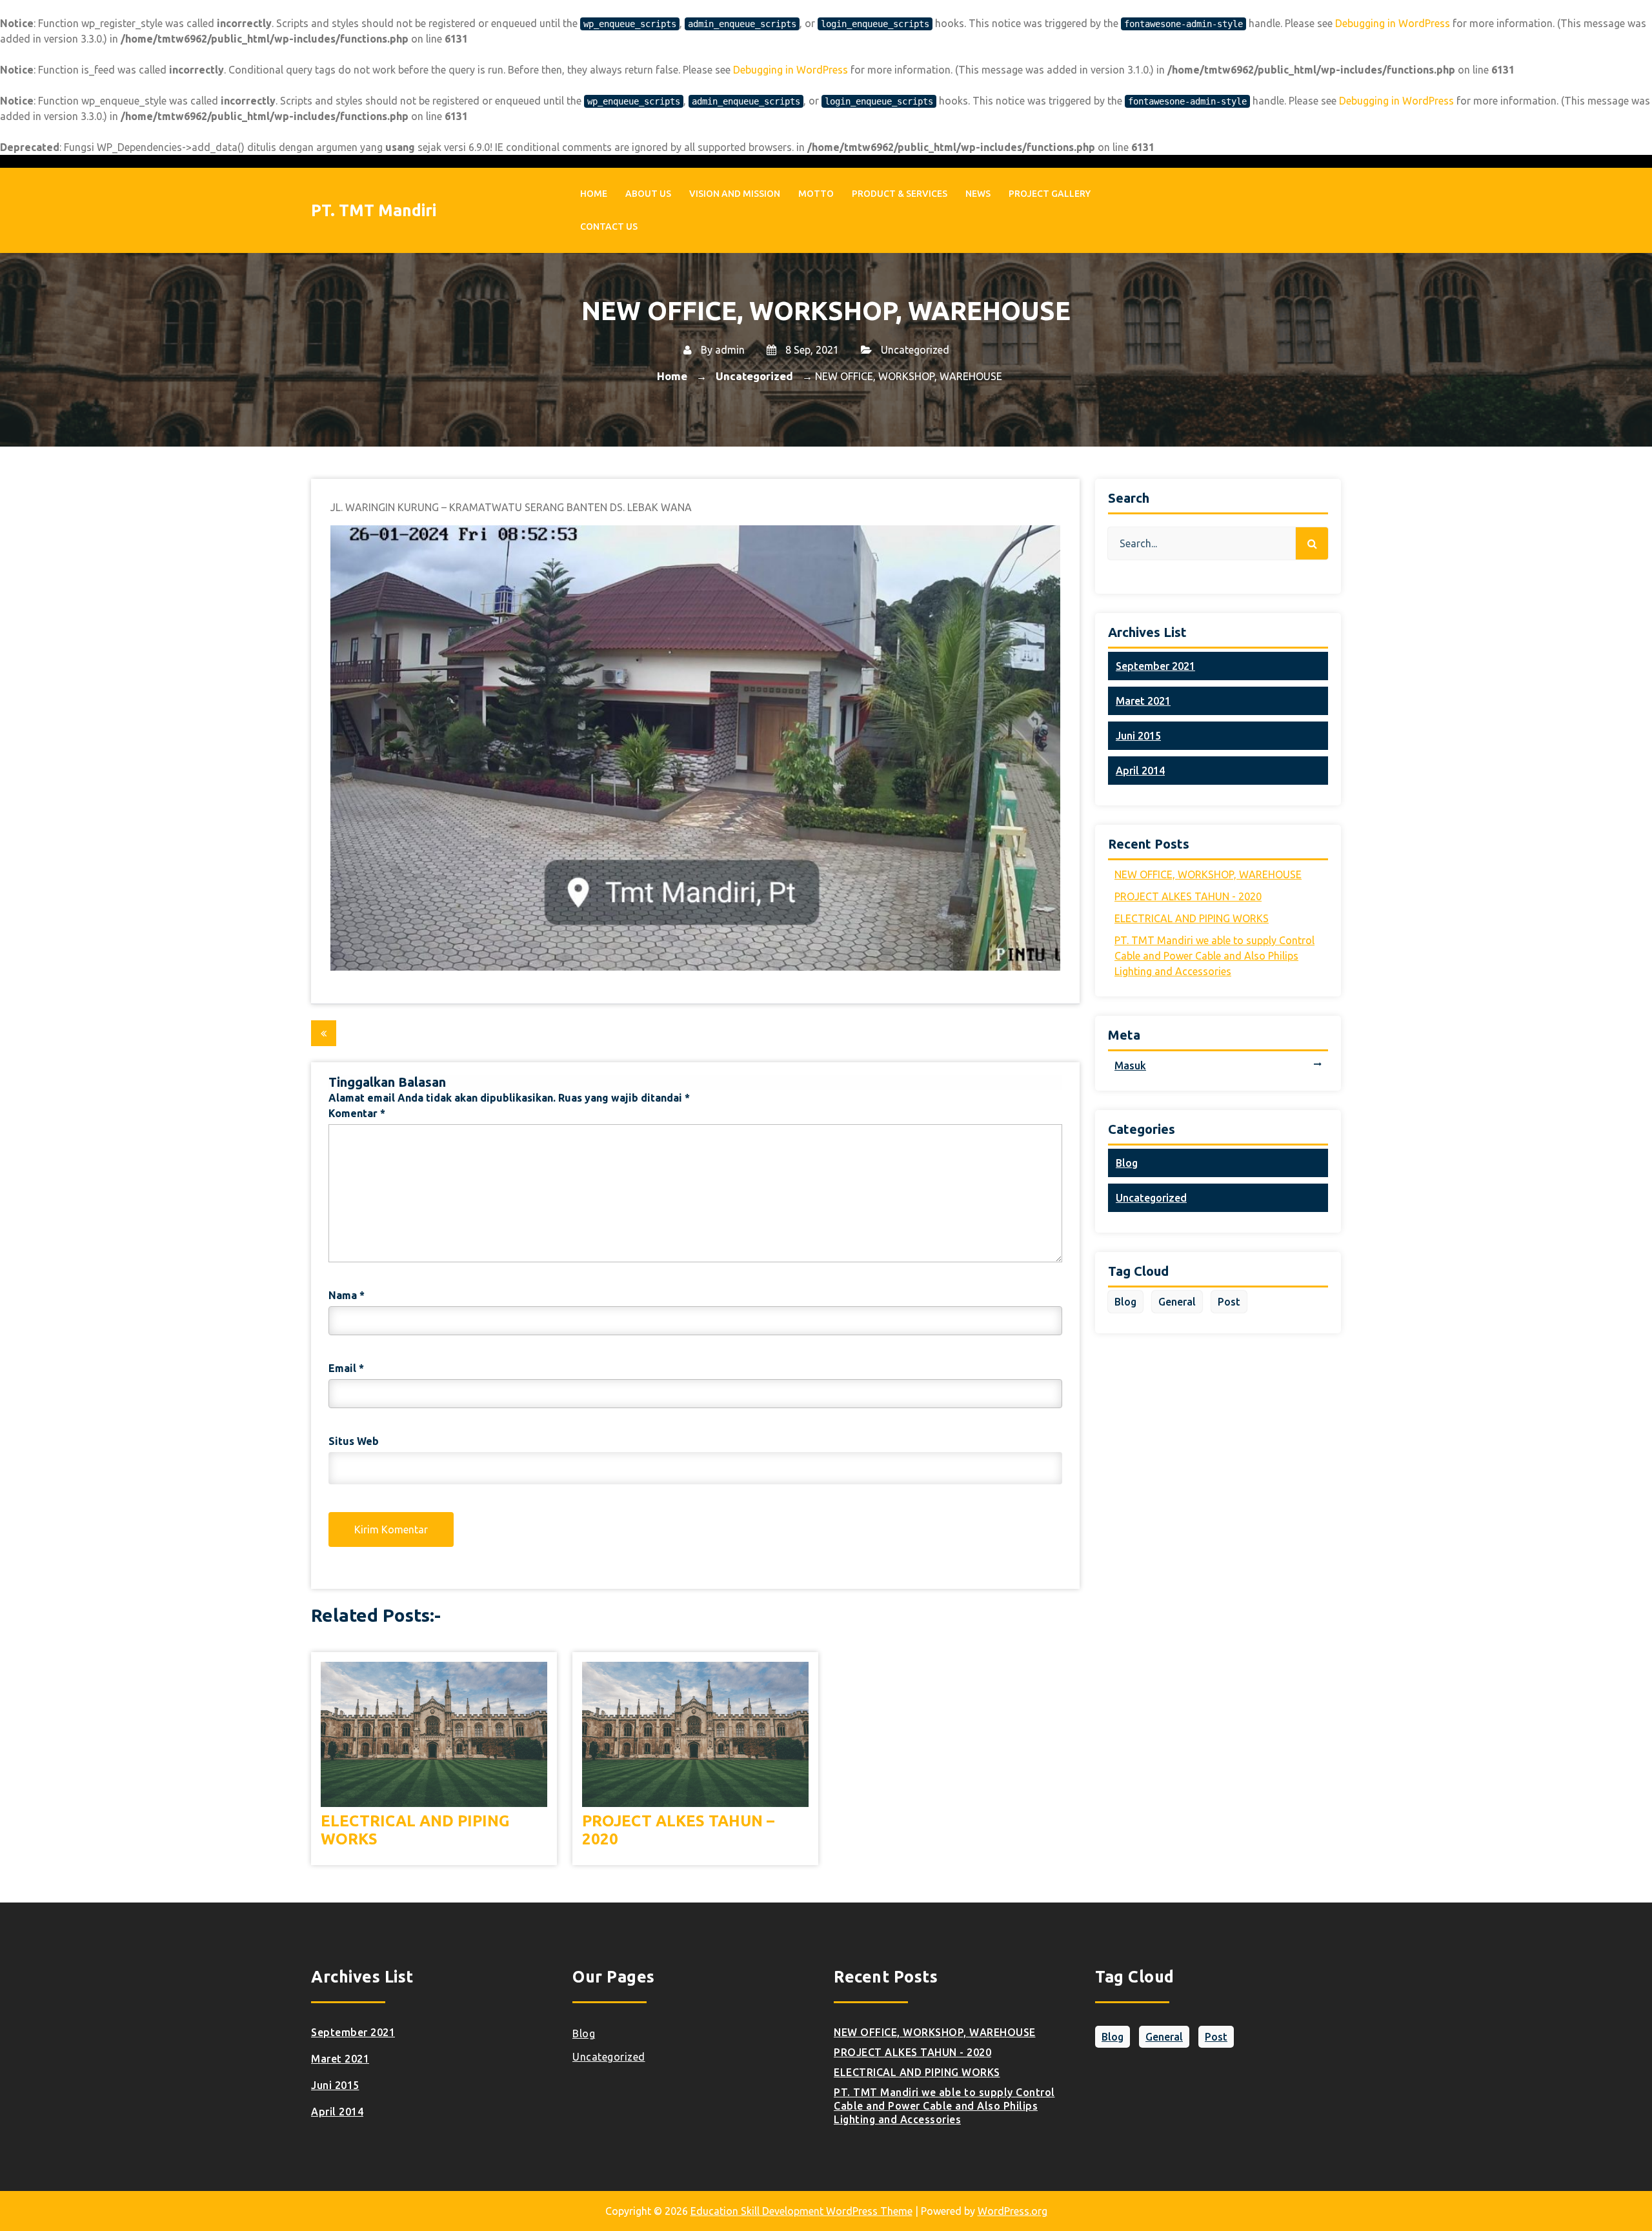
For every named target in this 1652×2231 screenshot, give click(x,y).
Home (594, 194)
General (1177, 1302)
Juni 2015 (1138, 736)
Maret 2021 (1143, 701)
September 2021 (1155, 666)
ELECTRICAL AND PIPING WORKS (415, 1830)
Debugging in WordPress (1393, 23)
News (978, 194)
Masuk (1130, 1065)
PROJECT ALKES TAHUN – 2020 (678, 1830)
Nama (347, 1295)
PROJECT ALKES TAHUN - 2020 (1188, 896)
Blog (1127, 1163)
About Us (648, 194)
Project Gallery (1050, 194)
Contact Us (609, 227)
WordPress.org (1012, 2211)
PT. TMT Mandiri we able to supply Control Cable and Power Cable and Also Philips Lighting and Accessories (1214, 956)
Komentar (357, 1113)
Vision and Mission (735, 194)
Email (346, 1368)
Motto (816, 194)
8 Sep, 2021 (811, 350)
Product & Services (900, 194)
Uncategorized (915, 350)
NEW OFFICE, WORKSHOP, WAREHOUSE (1208, 874)
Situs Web (354, 1441)
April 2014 (1140, 771)
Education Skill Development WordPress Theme (801, 2211)
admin (730, 350)
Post (1229, 1302)
